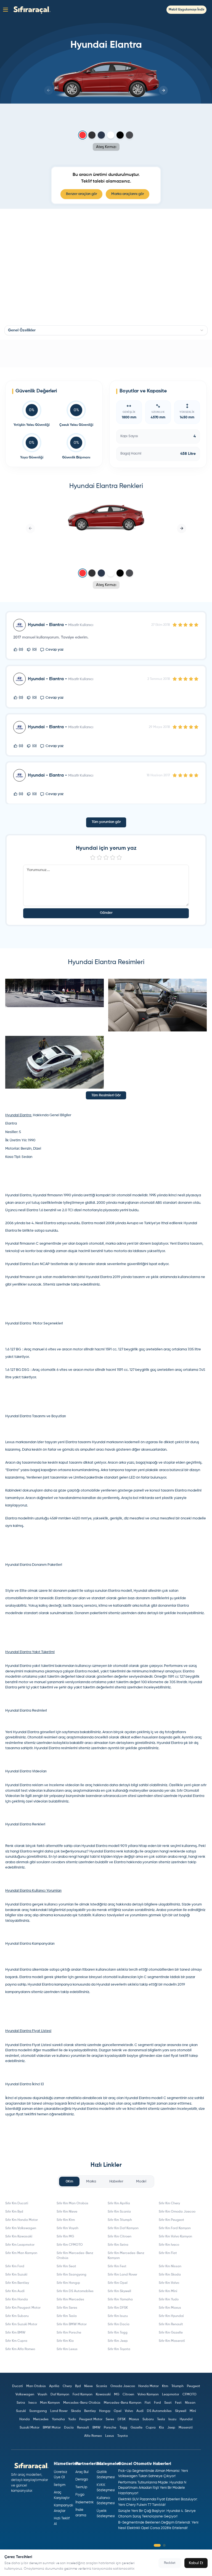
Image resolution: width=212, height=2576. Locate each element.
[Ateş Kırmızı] (83, 135)
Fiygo (80, 2495)
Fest (178, 2403)
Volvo (129, 2411)
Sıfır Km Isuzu (118, 2316)
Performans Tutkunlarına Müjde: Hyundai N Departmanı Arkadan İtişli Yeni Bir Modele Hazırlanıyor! (152, 2488)
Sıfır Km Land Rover (122, 2275)
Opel (118, 2411)
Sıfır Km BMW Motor (72, 2324)
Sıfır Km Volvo (169, 2283)
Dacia (69, 2428)
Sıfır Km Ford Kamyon (175, 2228)
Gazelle (137, 2428)
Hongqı (105, 2411)
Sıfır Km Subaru (17, 2316)
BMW (96, 2428)
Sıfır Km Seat (66, 2266)
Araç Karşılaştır (62, 2495)
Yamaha (58, 2419)
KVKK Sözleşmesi (105, 2488)
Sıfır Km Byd (14, 2212)
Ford (157, 2403)
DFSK (122, 2419)
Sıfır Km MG (65, 2237)
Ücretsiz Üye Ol (60, 2475)
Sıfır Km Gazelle (171, 2333)
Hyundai (186, 2419)
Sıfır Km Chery (169, 2203)
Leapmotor (171, 2395)
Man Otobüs (36, 2386)
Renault (83, 2428)
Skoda (76, 2411)
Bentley (90, 2411)
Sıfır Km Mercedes (70, 2300)
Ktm (165, 2386)
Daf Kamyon (60, 2395)
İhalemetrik (84, 2502)
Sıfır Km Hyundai (171, 2316)
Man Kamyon (50, 2403)
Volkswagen (25, 2395)
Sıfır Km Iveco (169, 2245)
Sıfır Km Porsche (69, 2333)
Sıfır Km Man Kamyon (21, 2253)
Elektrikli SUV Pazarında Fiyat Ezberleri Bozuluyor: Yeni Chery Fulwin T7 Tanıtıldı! (158, 2502)
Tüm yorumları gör (106, 822)
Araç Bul (82, 2472)
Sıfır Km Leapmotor (20, 2245)
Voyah (42, 2395)
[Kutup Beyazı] (111, 135)
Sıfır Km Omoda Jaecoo (177, 2212)
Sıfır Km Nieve (67, 2212)
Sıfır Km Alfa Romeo (20, 2349)
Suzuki (21, 2411)
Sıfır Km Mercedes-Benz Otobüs (75, 2256)
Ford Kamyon (83, 2395)
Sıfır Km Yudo (169, 2300)
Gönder (106, 913)
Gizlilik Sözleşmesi (105, 2475)
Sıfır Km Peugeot (171, 2220)
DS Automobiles (159, 2411)
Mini (193, 2411)
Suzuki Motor (30, 2428)
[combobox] (106, 330)
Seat (168, 2403)
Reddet (170, 2563)
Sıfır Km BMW (15, 2333)
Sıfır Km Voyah (67, 2228)
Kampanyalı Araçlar (62, 2508)
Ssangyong (38, 2411)
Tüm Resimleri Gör (106, 1095)
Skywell (181, 2411)
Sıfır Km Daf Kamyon (123, 2228)
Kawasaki (103, 2395)
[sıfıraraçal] (31, 10)
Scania (102, 2386)
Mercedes (41, 2419)
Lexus (110, 2436)
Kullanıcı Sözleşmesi (105, 2501)
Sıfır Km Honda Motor (22, 2220)
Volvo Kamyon (148, 2395)
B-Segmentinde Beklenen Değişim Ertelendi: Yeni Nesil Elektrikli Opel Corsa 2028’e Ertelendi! (158, 2525)
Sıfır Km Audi (15, 2291)
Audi (140, 2411)
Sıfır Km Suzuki (16, 2275)
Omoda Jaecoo (123, 2386)
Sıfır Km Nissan (170, 2266)
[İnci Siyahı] (120, 135)
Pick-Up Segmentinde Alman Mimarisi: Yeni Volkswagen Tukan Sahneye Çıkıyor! (153, 2474)
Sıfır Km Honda (17, 2300)
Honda (25, 2419)
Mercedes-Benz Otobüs (82, 2403)
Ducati (18, 2386)
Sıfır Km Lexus (67, 2349)
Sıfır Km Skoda (170, 2275)
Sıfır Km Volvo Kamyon (175, 2237)
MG (117, 2395)
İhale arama (81, 2513)
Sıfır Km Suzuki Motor (21, 2324)
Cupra (151, 2428)
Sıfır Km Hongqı (68, 2283)
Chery (67, 2386)
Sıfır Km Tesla (67, 2316)
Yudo (72, 2419)
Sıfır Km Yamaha (120, 2300)
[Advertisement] (106, 353)
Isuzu (172, 2419)
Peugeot (194, 2386)
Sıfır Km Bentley (17, 2283)
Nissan (190, 2403)
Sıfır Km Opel (118, 2283)
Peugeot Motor (91, 2419)
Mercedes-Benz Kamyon (123, 2403)
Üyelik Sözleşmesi (105, 2514)
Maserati (186, 2428)
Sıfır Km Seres (67, 2308)
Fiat (148, 2403)
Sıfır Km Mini (168, 2291)
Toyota (123, 2436)
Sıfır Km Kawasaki (19, 2237)
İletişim (60, 2485)
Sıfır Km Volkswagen (21, 2228)
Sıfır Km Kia (65, 2341)
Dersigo (82, 2479)
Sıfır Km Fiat (168, 2253)
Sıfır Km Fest (117, 2266)
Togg (123, 2428)
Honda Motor (149, 2386)
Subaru (148, 2419)
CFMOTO (190, 2395)
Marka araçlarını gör (128, 194)
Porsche (110, 2428)
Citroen (128, 2395)
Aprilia (54, 2386)
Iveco (33, 2403)
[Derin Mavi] (101, 135)
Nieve (88, 2386)
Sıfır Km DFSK (118, 2308)
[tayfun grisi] (129, 135)
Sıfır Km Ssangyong (71, 2275)
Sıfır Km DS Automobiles (75, 2291)
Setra (21, 2403)
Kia (161, 2428)
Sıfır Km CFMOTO (70, 2245)
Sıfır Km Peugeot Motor (23, 2308)
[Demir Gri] (92, 135)
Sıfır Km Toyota (119, 2349)
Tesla (161, 2419)
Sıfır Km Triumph (120, 2220)
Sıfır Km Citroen (120, 2237)
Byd (78, 2386)
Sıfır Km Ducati (17, 2203)
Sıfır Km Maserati (172, 2341)
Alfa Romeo (93, 2436)
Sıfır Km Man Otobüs (72, 2203)
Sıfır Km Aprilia (119, 2203)
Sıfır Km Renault (171, 2324)
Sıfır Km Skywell (119, 2291)
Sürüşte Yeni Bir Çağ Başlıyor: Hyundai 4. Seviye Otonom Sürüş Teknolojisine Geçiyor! (157, 2514)
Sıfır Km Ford (15, 2266)
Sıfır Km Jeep (118, 2341)
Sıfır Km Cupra (16, 2341)
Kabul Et (196, 2563)
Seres (110, 2419)
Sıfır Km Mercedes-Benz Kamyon (126, 2256)
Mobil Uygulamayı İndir (186, 10)
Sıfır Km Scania (119, 2212)
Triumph (177, 2386)
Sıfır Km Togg (118, 2333)
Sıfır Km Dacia (119, 2324)
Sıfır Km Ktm (66, 2220)
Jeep (171, 2428)
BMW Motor (52, 2428)
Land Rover (59, 2411)
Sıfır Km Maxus (170, 2308)
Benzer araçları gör (81, 194)
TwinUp (81, 2487)
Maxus (134, 2419)
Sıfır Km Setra (118, 2245)
